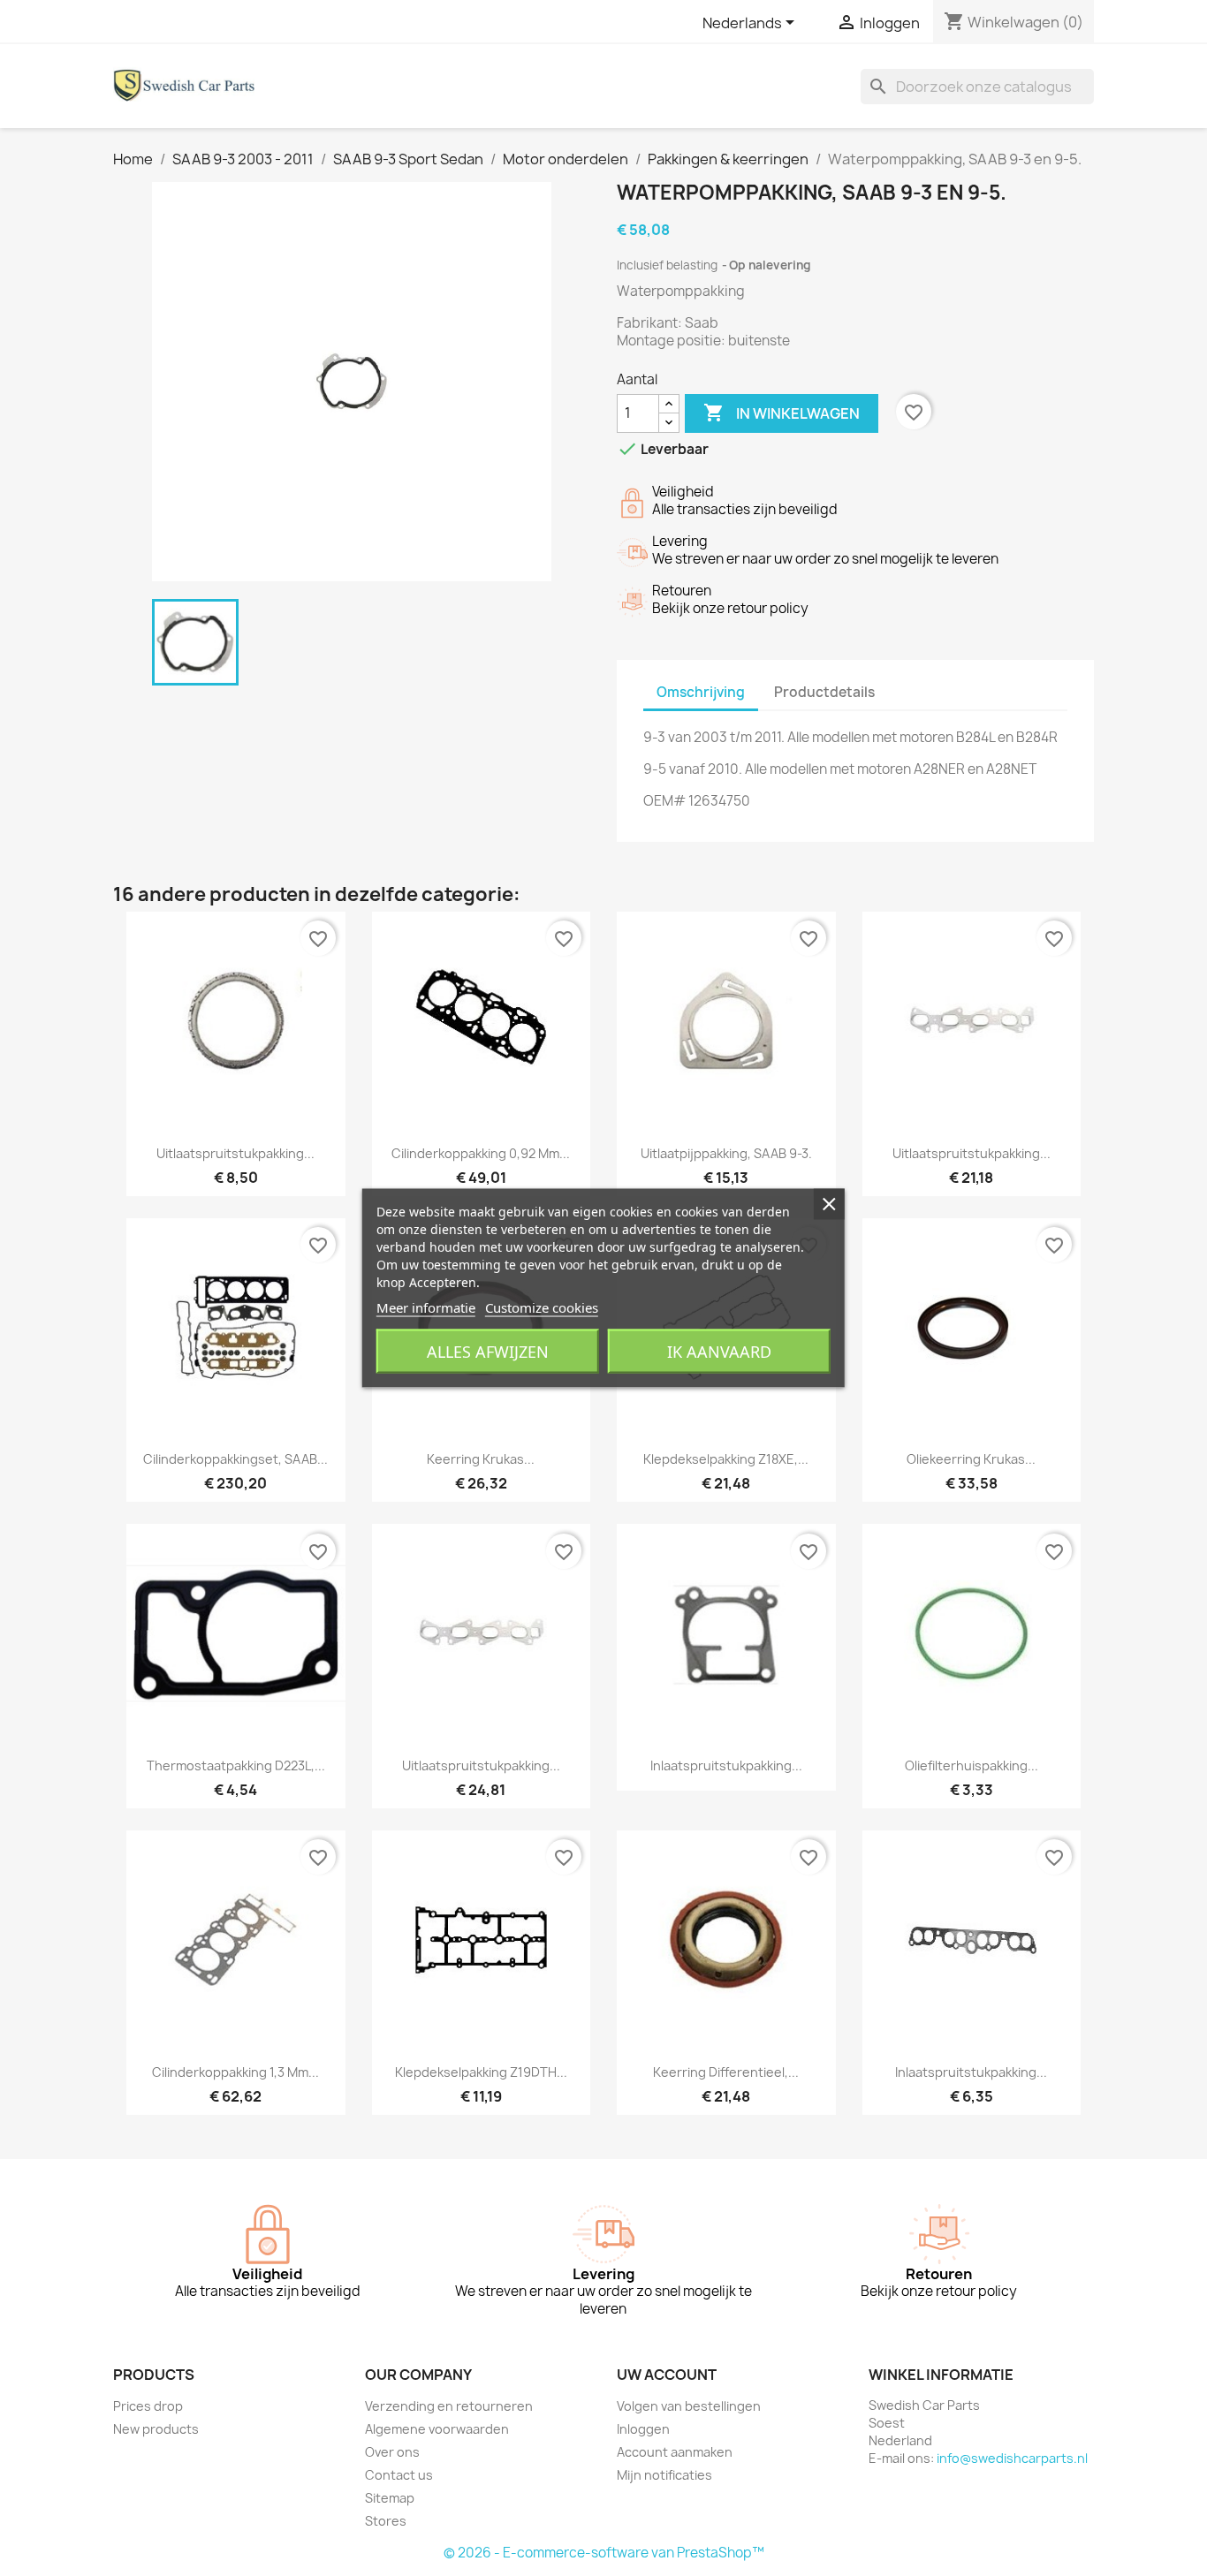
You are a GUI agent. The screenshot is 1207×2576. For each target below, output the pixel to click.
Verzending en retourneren (449, 2406)
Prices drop (148, 2406)
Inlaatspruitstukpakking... (726, 1765)
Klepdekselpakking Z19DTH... (481, 2072)
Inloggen (643, 2429)
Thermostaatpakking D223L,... (236, 1765)
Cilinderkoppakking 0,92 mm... (481, 1153)
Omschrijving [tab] (701, 692)
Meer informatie (426, 1307)
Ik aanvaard (719, 1352)
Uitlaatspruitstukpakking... (235, 1153)
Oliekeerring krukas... (971, 1459)
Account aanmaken (675, 2452)
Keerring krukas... (481, 1459)
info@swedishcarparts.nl (1012, 2458)
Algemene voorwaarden (437, 2429)
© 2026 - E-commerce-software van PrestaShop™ (604, 2553)
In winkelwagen (782, 413)
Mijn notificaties (664, 2475)
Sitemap (390, 2498)
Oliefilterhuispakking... (972, 1765)
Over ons (392, 2452)
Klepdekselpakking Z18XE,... (726, 1459)
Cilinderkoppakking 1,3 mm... (235, 2072)
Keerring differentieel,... (726, 2072)
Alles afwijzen (488, 1352)
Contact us (399, 2475)
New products (156, 2429)
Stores (386, 2521)
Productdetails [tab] (824, 692)
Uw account (667, 2375)
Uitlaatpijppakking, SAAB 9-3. (726, 1153)
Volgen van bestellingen (689, 2406)
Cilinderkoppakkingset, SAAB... (235, 1459)
